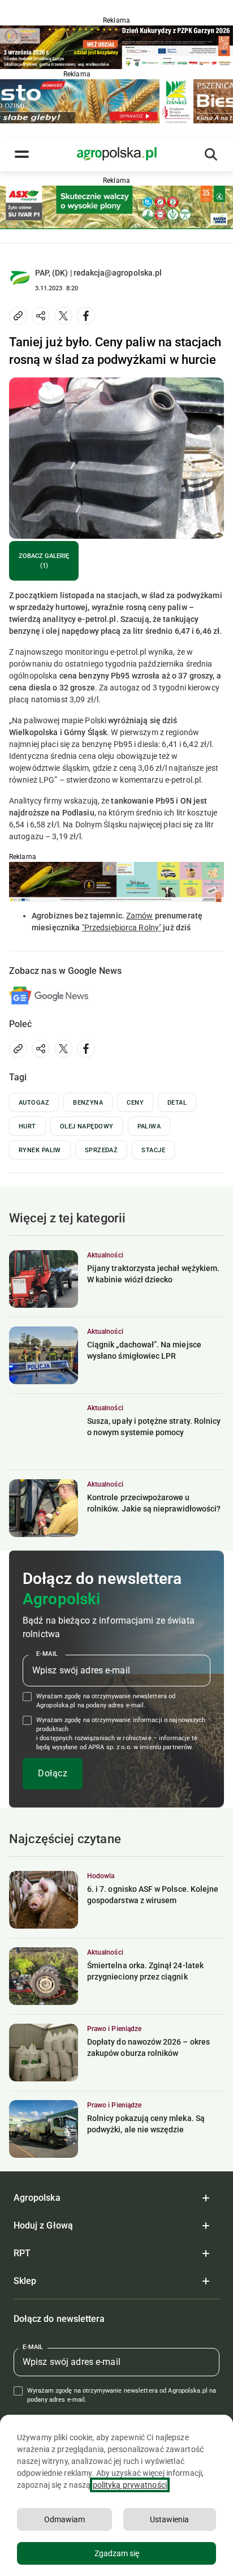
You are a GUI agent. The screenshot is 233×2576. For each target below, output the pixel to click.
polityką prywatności (130, 2485)
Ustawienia (169, 2519)
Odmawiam (64, 2519)
